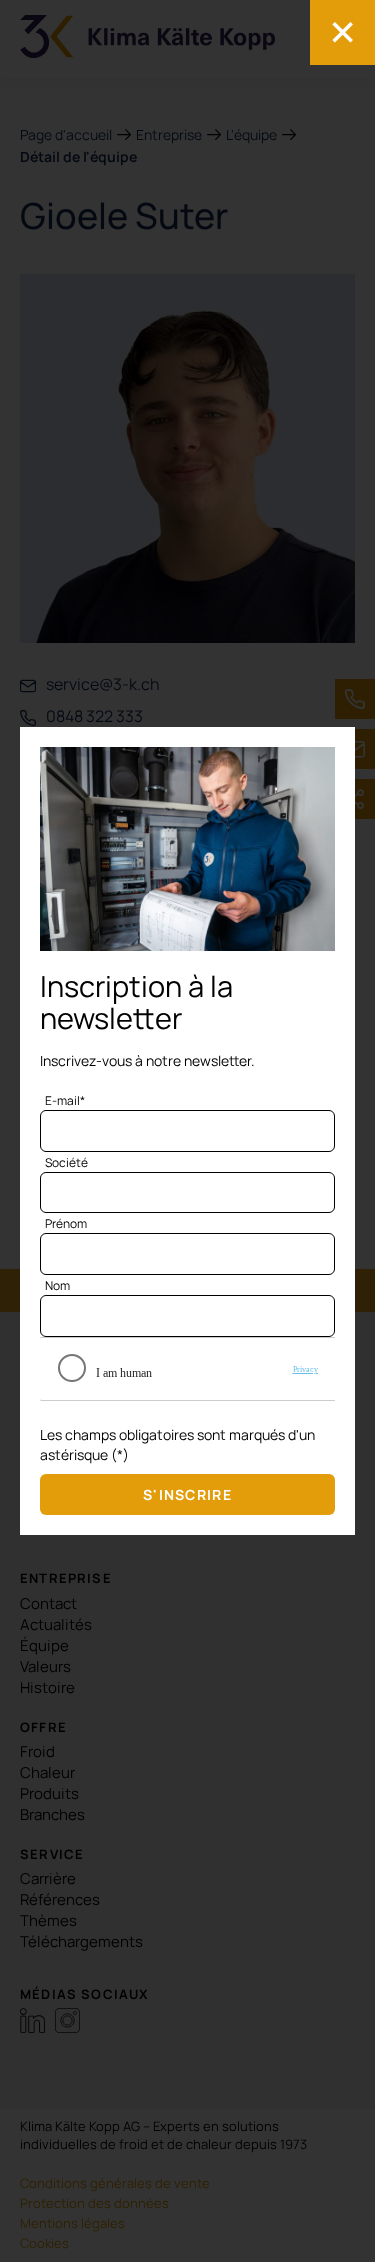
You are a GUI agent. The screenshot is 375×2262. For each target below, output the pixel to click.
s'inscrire (187, 1494)
